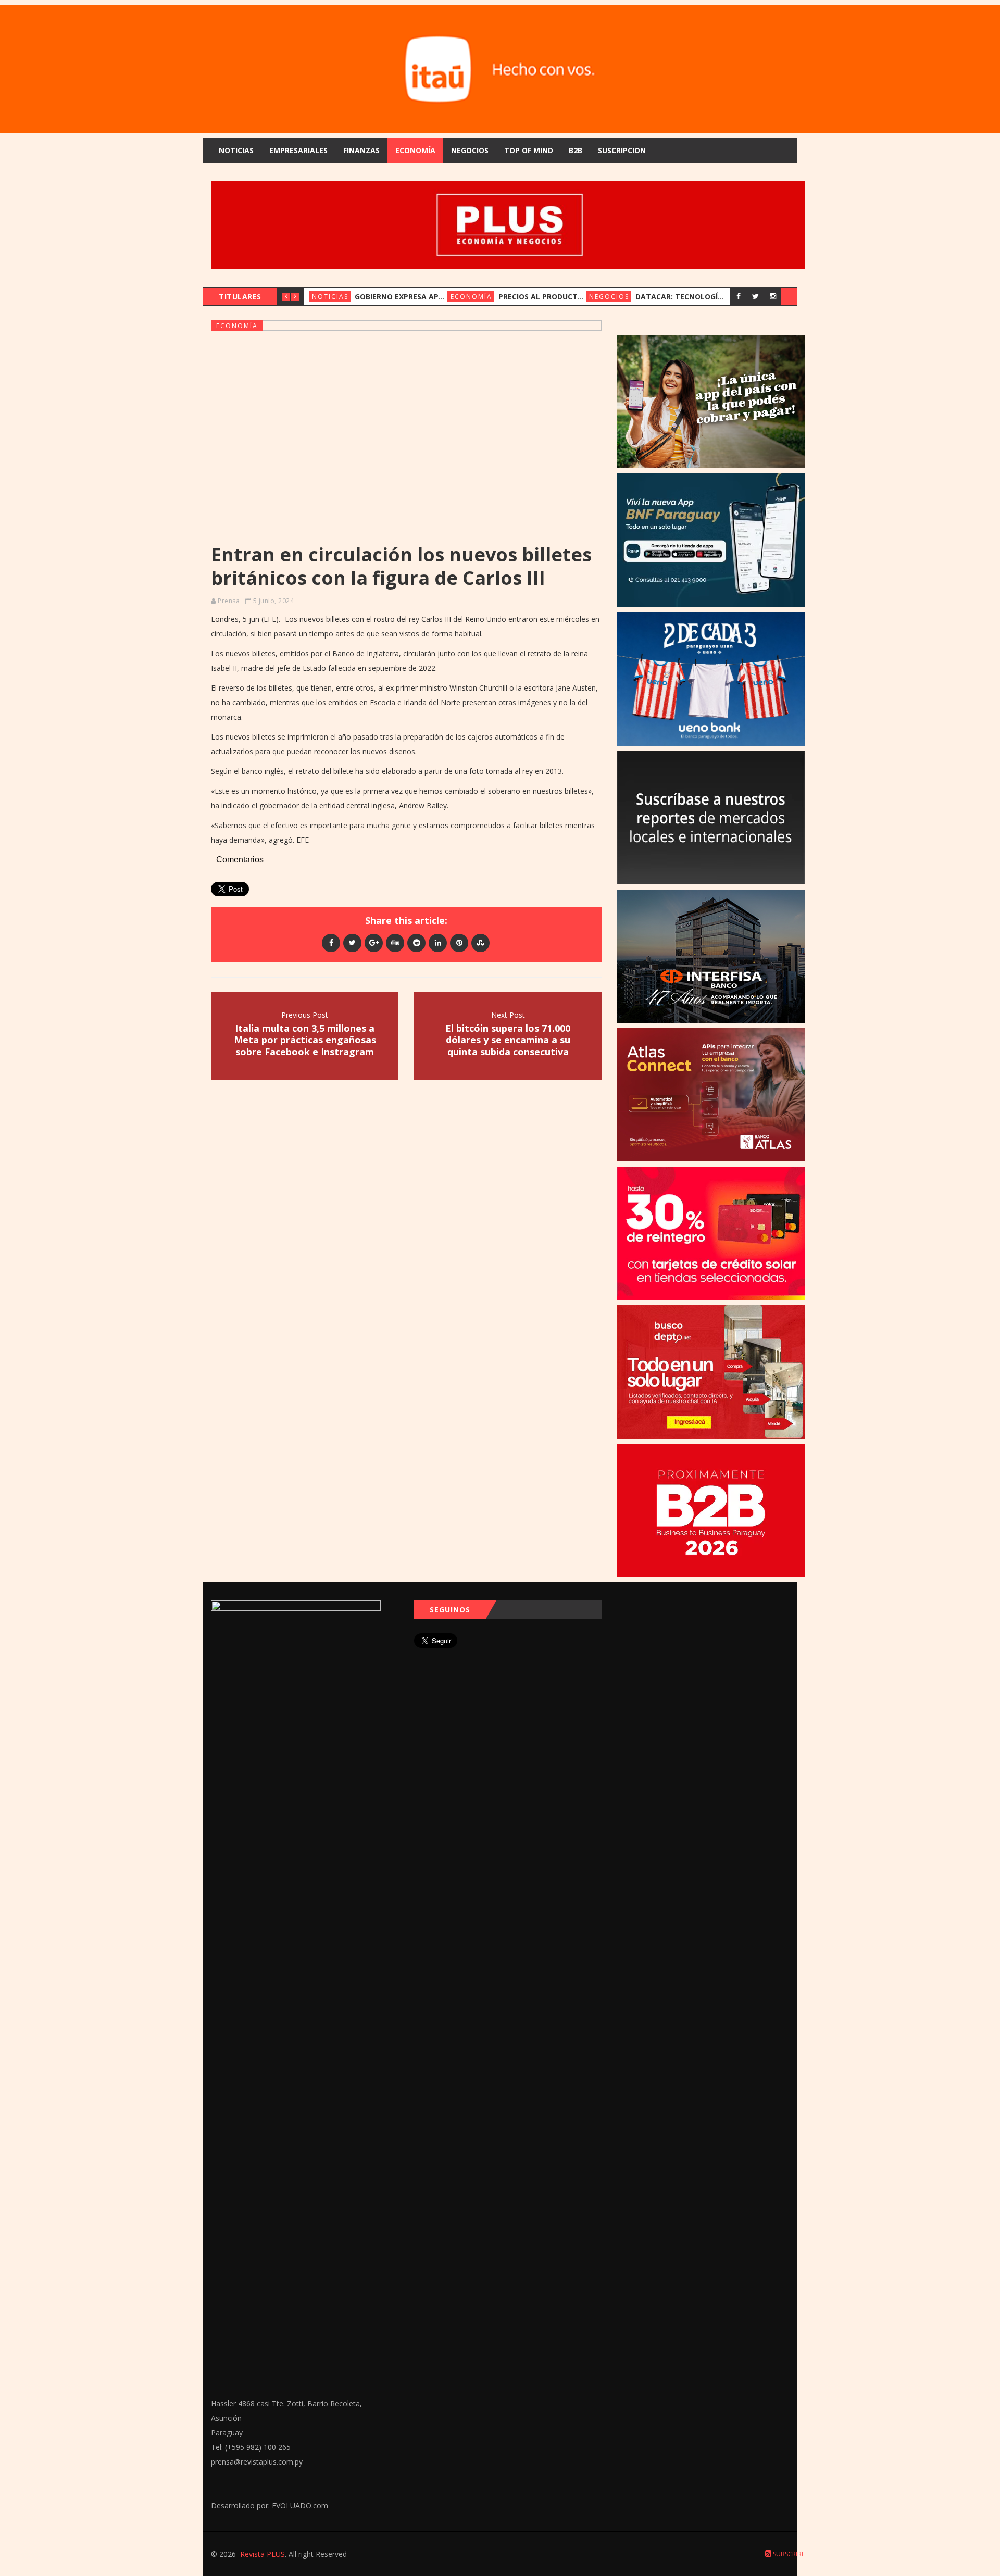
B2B (576, 150)
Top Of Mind (529, 150)
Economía (415, 150)
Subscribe (788, 2554)
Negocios (470, 150)
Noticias (236, 150)
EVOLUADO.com (300, 2505)
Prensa (229, 601)
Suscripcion (622, 150)
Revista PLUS (262, 2554)
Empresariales (298, 150)
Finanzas (361, 150)
